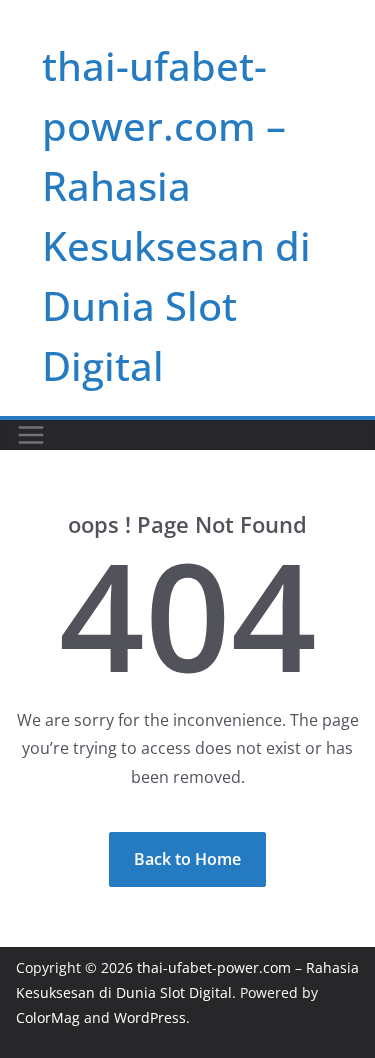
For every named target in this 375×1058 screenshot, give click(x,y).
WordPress (150, 1017)
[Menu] (31, 435)
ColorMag (48, 1017)
